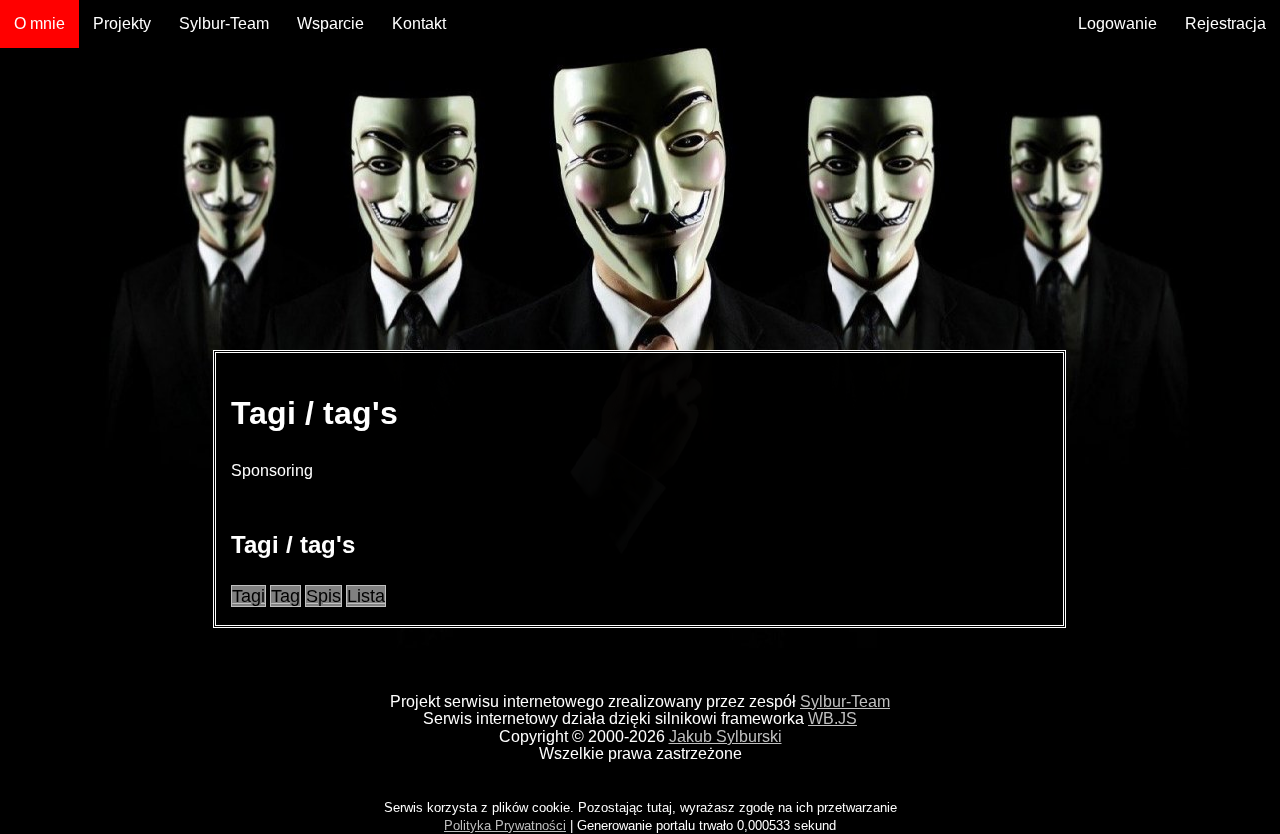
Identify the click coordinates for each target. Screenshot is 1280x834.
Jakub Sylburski (725, 736)
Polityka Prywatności (505, 825)
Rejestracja (1225, 23)
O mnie (39, 23)
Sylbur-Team (224, 23)
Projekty (122, 23)
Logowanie (1117, 23)
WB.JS (832, 718)
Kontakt (419, 23)
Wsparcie (330, 23)
